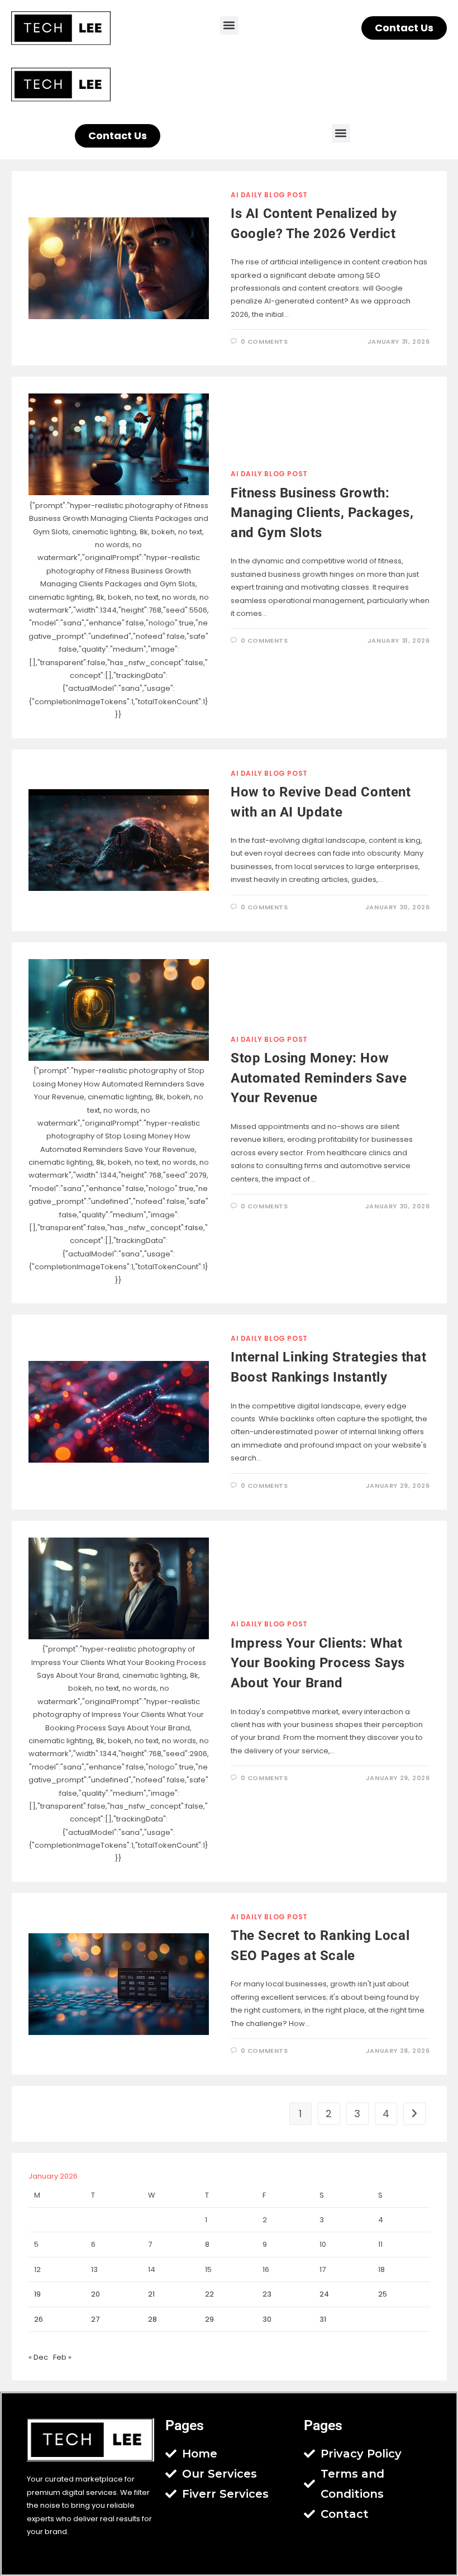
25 (383, 2294)
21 (151, 2294)
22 (209, 2294)
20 (96, 2294)
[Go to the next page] (414, 2114)
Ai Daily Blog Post (269, 195)
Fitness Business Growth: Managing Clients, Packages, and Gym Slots (322, 513)
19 (37, 2294)
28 (152, 2319)
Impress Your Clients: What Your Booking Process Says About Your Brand (318, 1663)
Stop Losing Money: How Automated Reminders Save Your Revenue (319, 1078)
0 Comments (264, 341)
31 (323, 2319)
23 (267, 2294)
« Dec (38, 2357)
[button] (229, 25)
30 (267, 2319)
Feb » (62, 2357)
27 (95, 2319)
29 (209, 2319)
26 (39, 2319)
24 (324, 2294)
